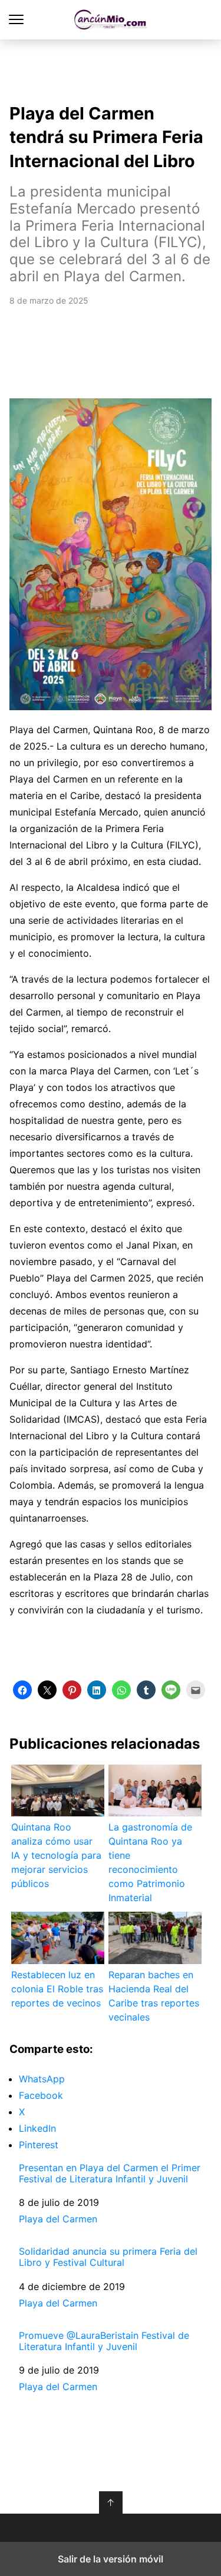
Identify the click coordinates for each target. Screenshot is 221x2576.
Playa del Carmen (58, 2219)
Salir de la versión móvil (111, 2559)
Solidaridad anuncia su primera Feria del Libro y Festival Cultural (108, 2257)
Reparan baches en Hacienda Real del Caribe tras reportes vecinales (154, 1996)
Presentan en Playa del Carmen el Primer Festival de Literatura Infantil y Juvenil (110, 2174)
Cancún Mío (111, 20)
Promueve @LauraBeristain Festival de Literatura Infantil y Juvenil (104, 2341)
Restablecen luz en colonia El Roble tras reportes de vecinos (57, 1989)
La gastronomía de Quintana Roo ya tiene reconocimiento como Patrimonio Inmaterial (150, 1862)
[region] (111, 68)
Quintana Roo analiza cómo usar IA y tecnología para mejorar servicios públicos (56, 1855)
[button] (22, 1690)
